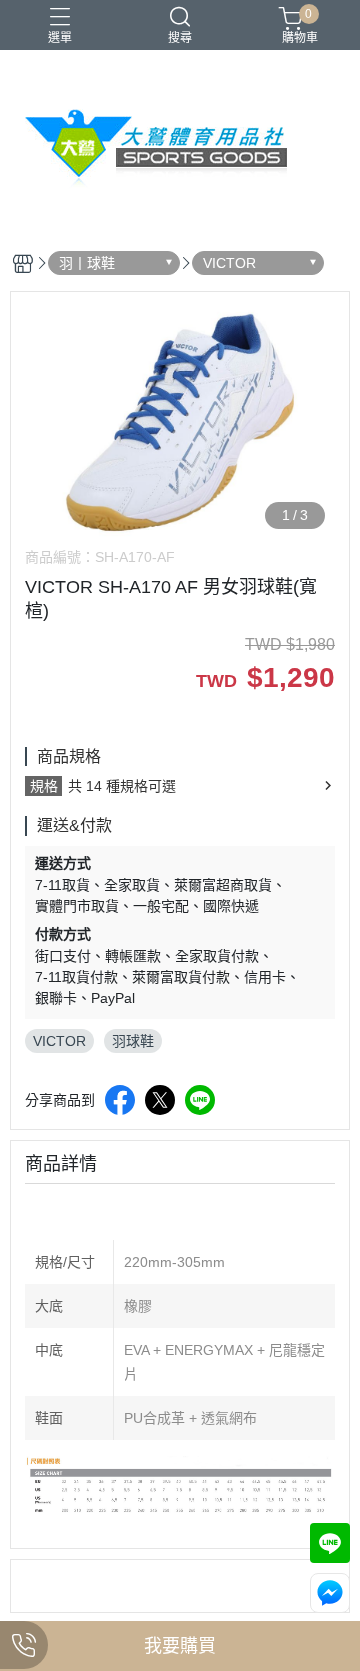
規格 (44, 786)
